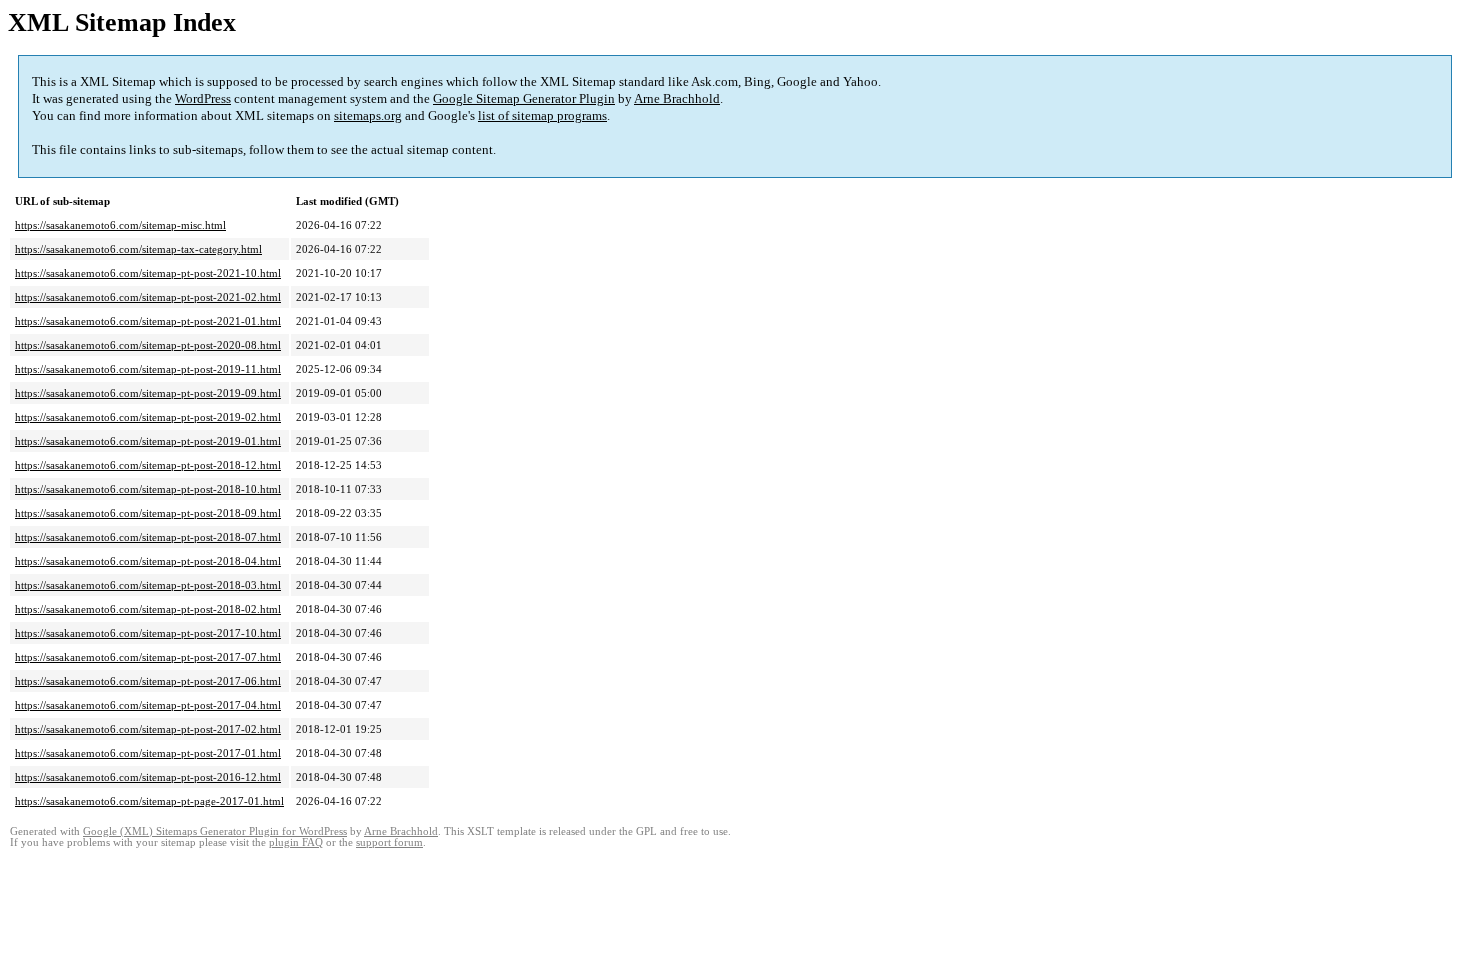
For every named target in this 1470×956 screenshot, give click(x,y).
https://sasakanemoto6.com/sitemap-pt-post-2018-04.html (148, 561)
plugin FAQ (296, 842)
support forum (389, 842)
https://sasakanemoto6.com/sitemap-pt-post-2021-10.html (148, 273)
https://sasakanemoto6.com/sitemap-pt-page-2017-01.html (149, 801)
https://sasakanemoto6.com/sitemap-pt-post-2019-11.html (148, 369)
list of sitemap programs (542, 115)
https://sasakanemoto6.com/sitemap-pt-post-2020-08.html (148, 345)
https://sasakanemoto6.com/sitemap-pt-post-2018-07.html (148, 537)
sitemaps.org (368, 115)
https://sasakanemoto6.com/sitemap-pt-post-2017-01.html (148, 753)
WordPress (203, 98)
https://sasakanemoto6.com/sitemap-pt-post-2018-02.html (148, 609)
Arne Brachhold (677, 98)
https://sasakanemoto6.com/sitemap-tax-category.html (138, 249)
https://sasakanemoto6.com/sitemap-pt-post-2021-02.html (148, 297)
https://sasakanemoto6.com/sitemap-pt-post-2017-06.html (148, 681)
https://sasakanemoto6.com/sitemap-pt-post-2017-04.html (148, 705)
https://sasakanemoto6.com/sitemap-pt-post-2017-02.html (148, 729)
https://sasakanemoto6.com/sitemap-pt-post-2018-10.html (148, 489)
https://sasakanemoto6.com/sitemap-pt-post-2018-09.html (148, 513)
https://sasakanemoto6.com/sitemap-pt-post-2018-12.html (148, 465)
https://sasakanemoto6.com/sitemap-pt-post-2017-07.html (148, 657)
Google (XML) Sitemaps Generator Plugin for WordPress (215, 831)
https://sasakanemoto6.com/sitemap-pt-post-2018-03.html (148, 585)
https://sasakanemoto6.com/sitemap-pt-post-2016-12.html (148, 777)
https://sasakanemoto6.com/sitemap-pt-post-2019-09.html (148, 393)
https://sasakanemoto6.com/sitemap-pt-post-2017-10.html (148, 633)
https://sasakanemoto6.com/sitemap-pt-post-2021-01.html (148, 321)
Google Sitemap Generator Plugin (524, 98)
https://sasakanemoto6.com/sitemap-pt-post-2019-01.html (148, 441)
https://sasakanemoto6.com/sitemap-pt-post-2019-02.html (148, 417)
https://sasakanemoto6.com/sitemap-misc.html (120, 225)
